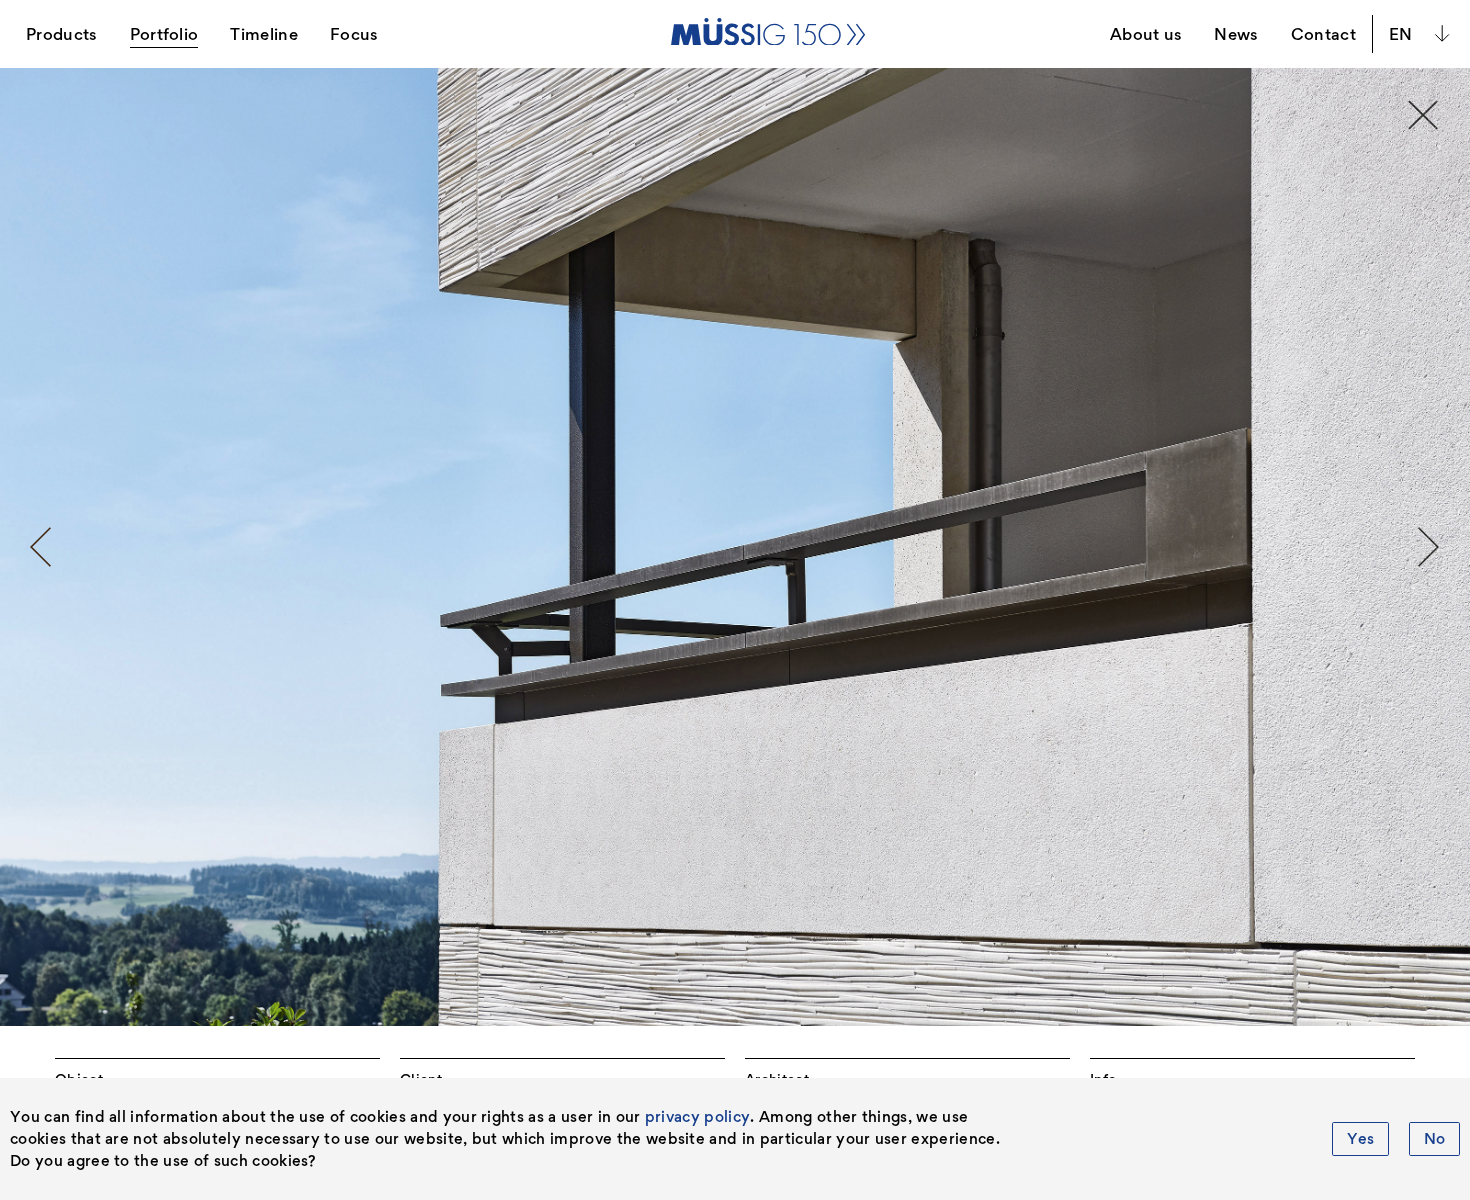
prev (41, 547)
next (1429, 547)
